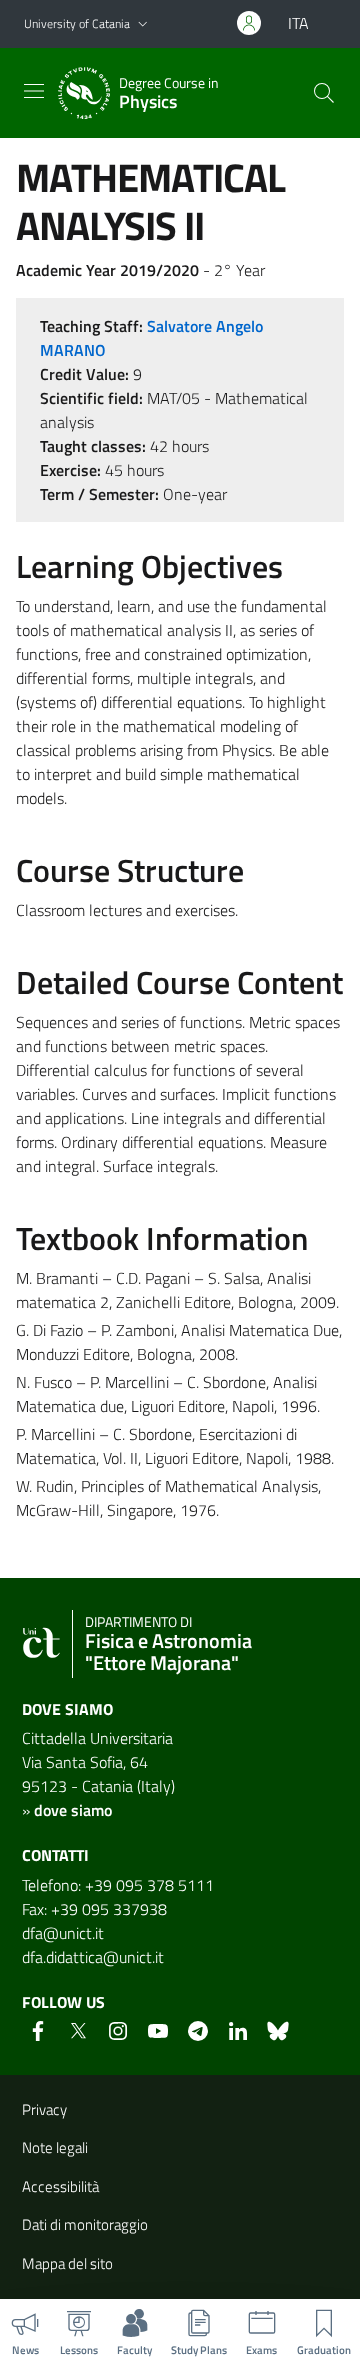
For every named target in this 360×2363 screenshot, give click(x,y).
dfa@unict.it (63, 1933)
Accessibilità (60, 2186)
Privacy (44, 2109)
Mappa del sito (67, 2263)
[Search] (324, 93)
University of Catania (77, 23)
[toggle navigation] (34, 91)
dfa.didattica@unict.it (93, 1957)
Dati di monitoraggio (85, 2224)
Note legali (55, 2147)
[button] (143, 24)
